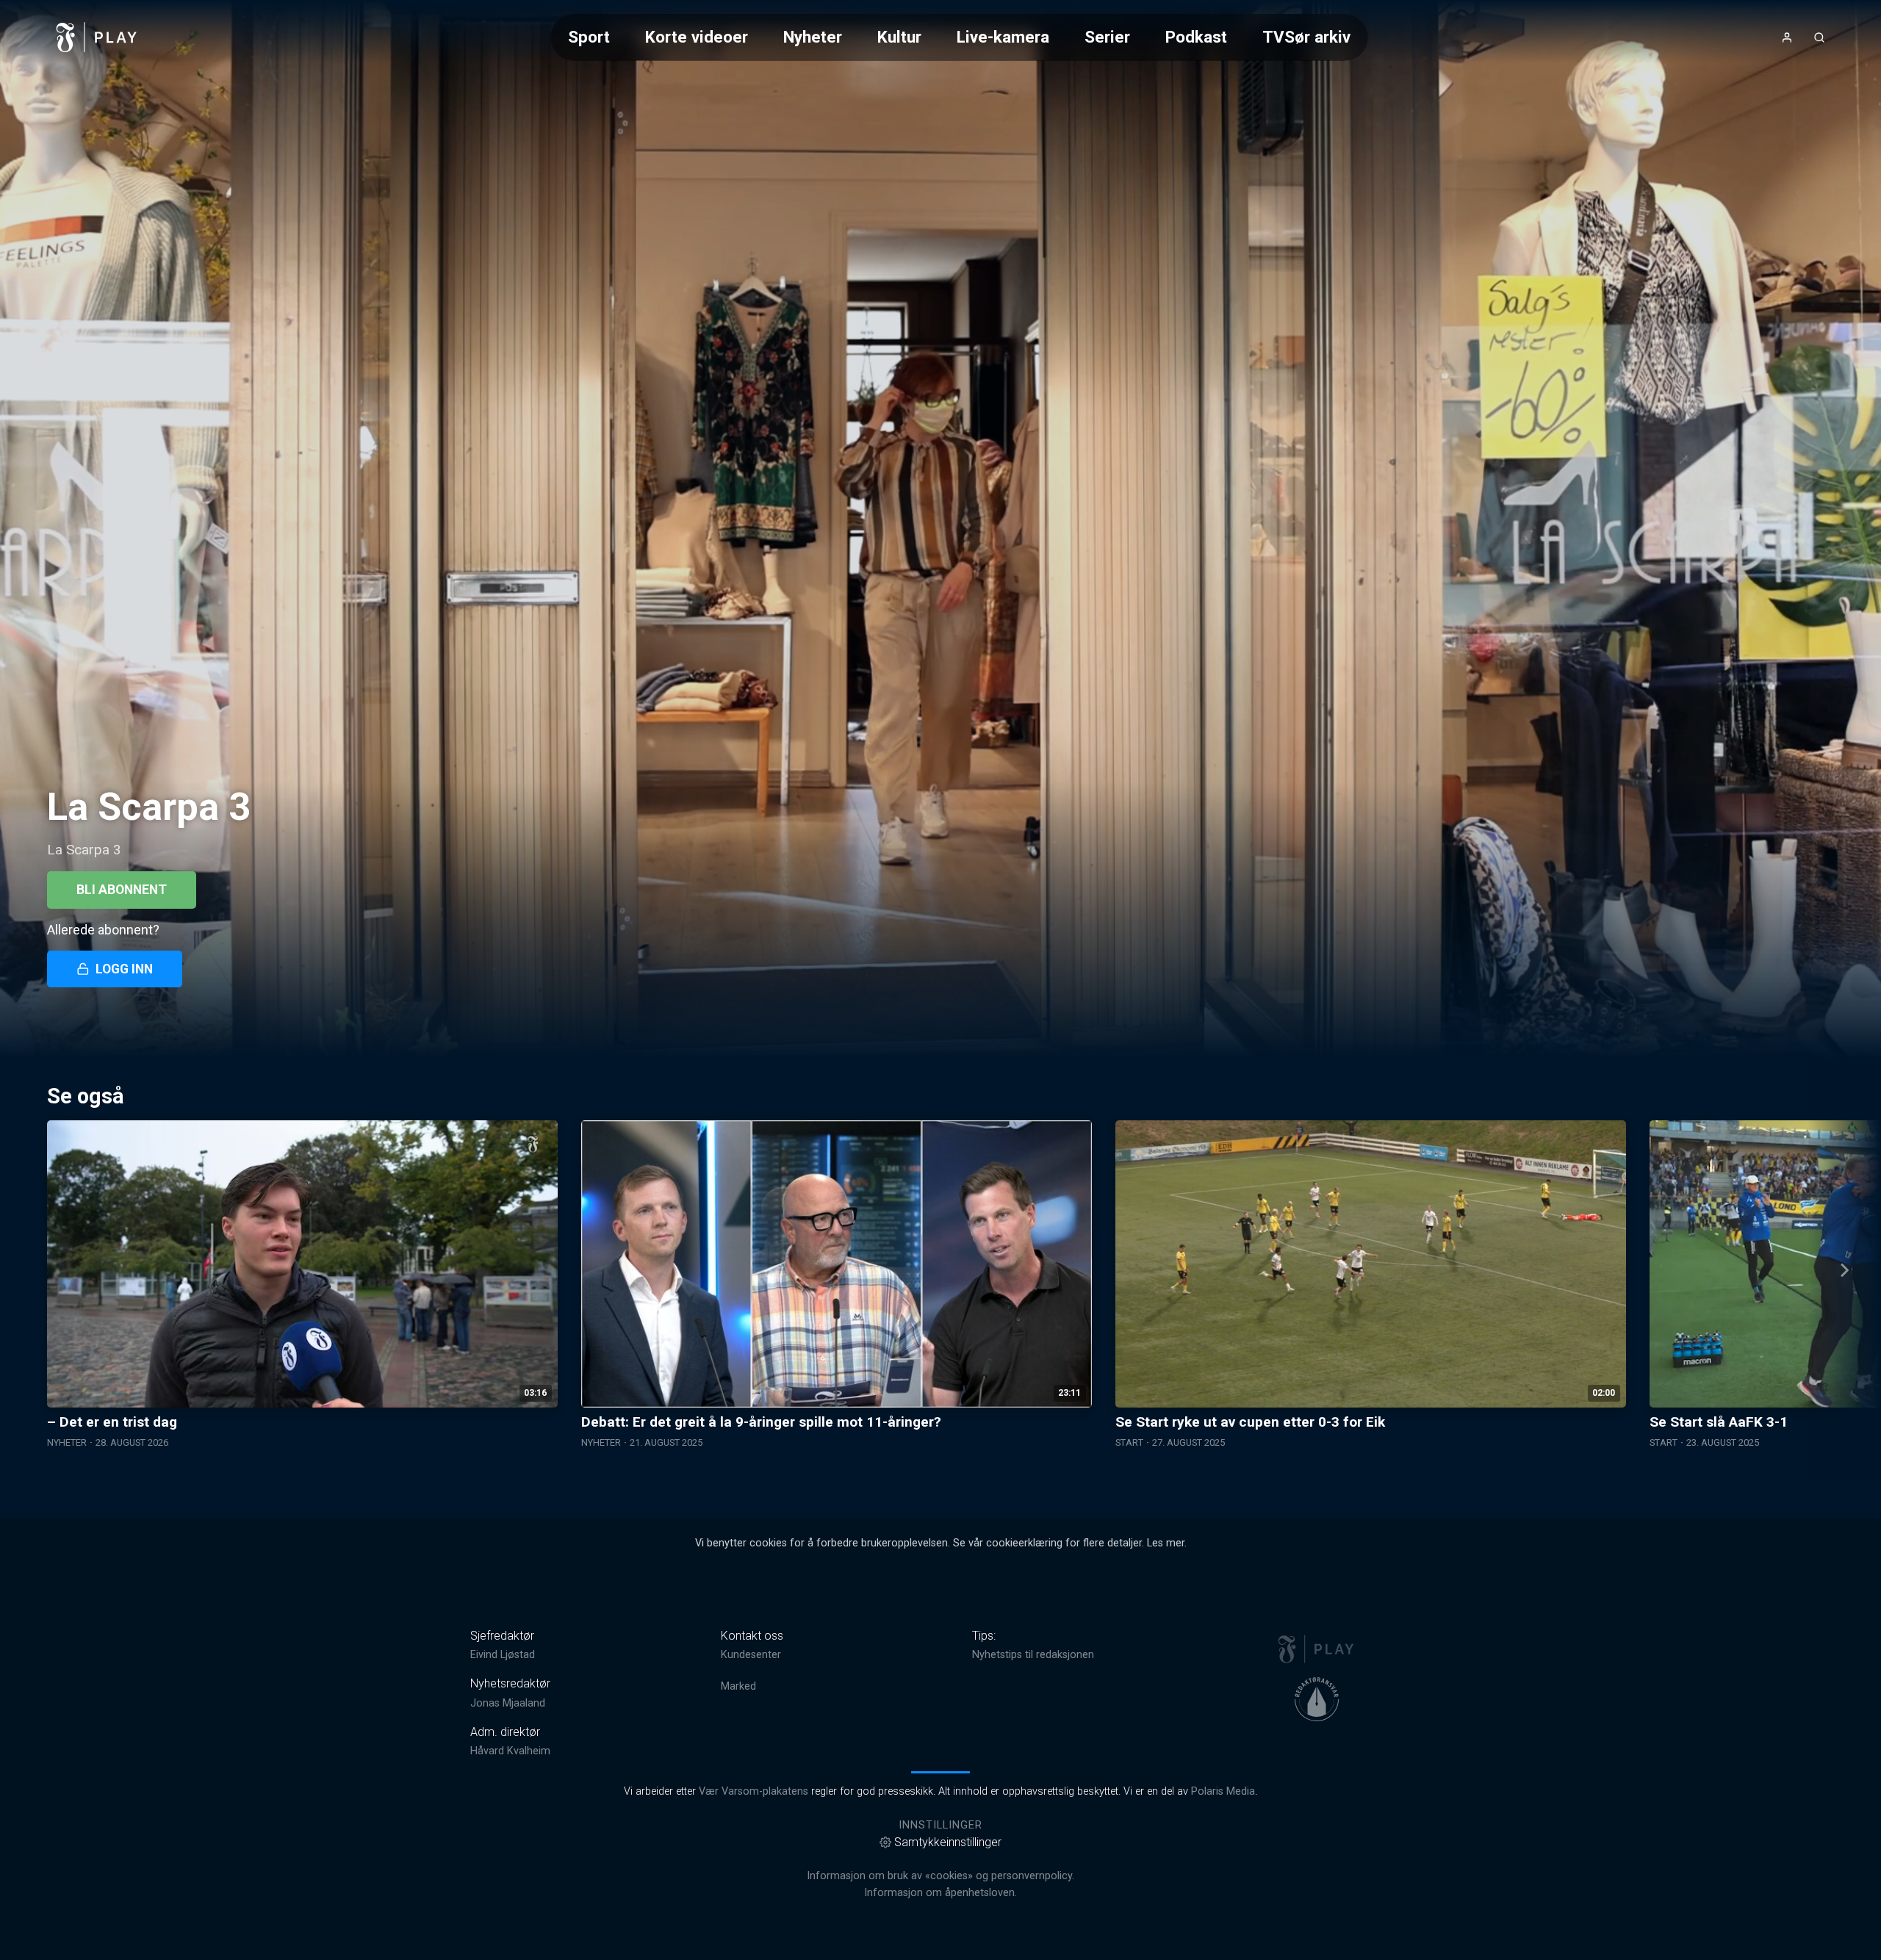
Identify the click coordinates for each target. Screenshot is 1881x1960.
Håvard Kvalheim (510, 1751)
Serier (1107, 37)
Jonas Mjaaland (508, 1703)
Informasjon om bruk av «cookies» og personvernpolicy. (940, 1876)
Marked (738, 1686)
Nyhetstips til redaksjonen (1033, 1655)
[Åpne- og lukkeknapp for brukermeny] (1787, 37)
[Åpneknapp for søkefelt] (1819, 37)
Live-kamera (1003, 37)
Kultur (899, 37)
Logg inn (124, 969)
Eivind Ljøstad (503, 1655)
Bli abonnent (122, 890)
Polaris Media (1223, 1791)
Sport (589, 37)
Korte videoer (697, 37)
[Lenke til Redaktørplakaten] (1317, 1699)
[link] (97, 37)
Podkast (1196, 37)
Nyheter (813, 37)
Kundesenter (751, 1655)
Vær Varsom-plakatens (754, 1791)
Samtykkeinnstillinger (948, 1842)
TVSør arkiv (1306, 37)
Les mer (1166, 1543)
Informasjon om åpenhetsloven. (940, 1893)
